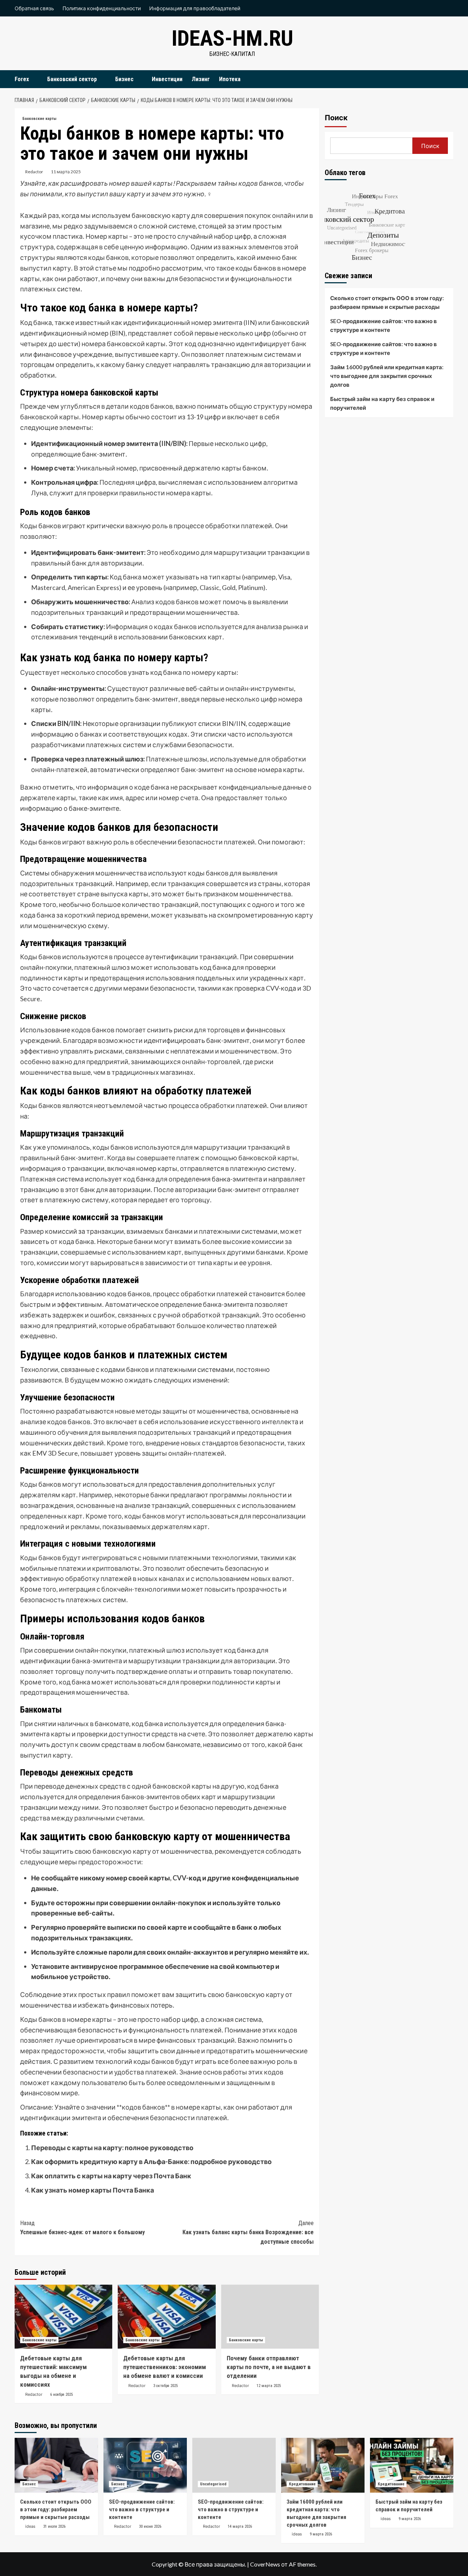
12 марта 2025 (269, 2386)
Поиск (336, 118)
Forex (22, 79)
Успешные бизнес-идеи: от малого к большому (82, 2228)
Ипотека (230, 79)
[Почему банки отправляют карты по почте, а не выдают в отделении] (270, 2317)
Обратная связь (34, 8)
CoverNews (265, 2564)
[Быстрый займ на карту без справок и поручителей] (412, 2465)
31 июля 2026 (54, 2526)
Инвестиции (167, 79)
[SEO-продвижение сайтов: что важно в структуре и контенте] (145, 2465)
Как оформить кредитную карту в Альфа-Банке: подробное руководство (151, 2161)
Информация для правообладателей (195, 8)
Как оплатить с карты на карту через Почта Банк (111, 2176)
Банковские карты (39, 119)
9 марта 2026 (321, 2534)
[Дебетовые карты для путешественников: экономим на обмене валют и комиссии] (167, 2317)
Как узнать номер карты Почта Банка (93, 2190)
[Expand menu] (33, 80)
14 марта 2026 (240, 2526)
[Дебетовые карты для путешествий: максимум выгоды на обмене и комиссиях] (63, 2317)
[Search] (449, 79)
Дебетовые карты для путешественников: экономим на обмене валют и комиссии (165, 2367)
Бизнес (124, 79)
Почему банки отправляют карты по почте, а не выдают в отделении (269, 2367)
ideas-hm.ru (232, 38)
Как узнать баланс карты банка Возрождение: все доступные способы (248, 2232)
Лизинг (201, 79)
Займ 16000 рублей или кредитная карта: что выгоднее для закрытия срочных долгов (387, 376)
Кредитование (302, 2484)
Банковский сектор (72, 79)
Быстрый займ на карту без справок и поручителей (382, 403)
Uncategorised (213, 2484)
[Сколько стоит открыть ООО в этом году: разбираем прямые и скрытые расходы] (56, 2465)
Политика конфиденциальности (102, 8)
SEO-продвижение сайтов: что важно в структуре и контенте (384, 325)
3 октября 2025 (165, 2386)
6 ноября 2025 (61, 2395)
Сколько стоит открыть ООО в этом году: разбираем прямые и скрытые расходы (387, 302)
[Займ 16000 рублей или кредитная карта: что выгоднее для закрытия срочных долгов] (323, 2465)
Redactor (34, 172)
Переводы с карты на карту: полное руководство (112, 2148)
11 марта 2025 (66, 172)
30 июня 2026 (150, 2526)
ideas (30, 2526)
